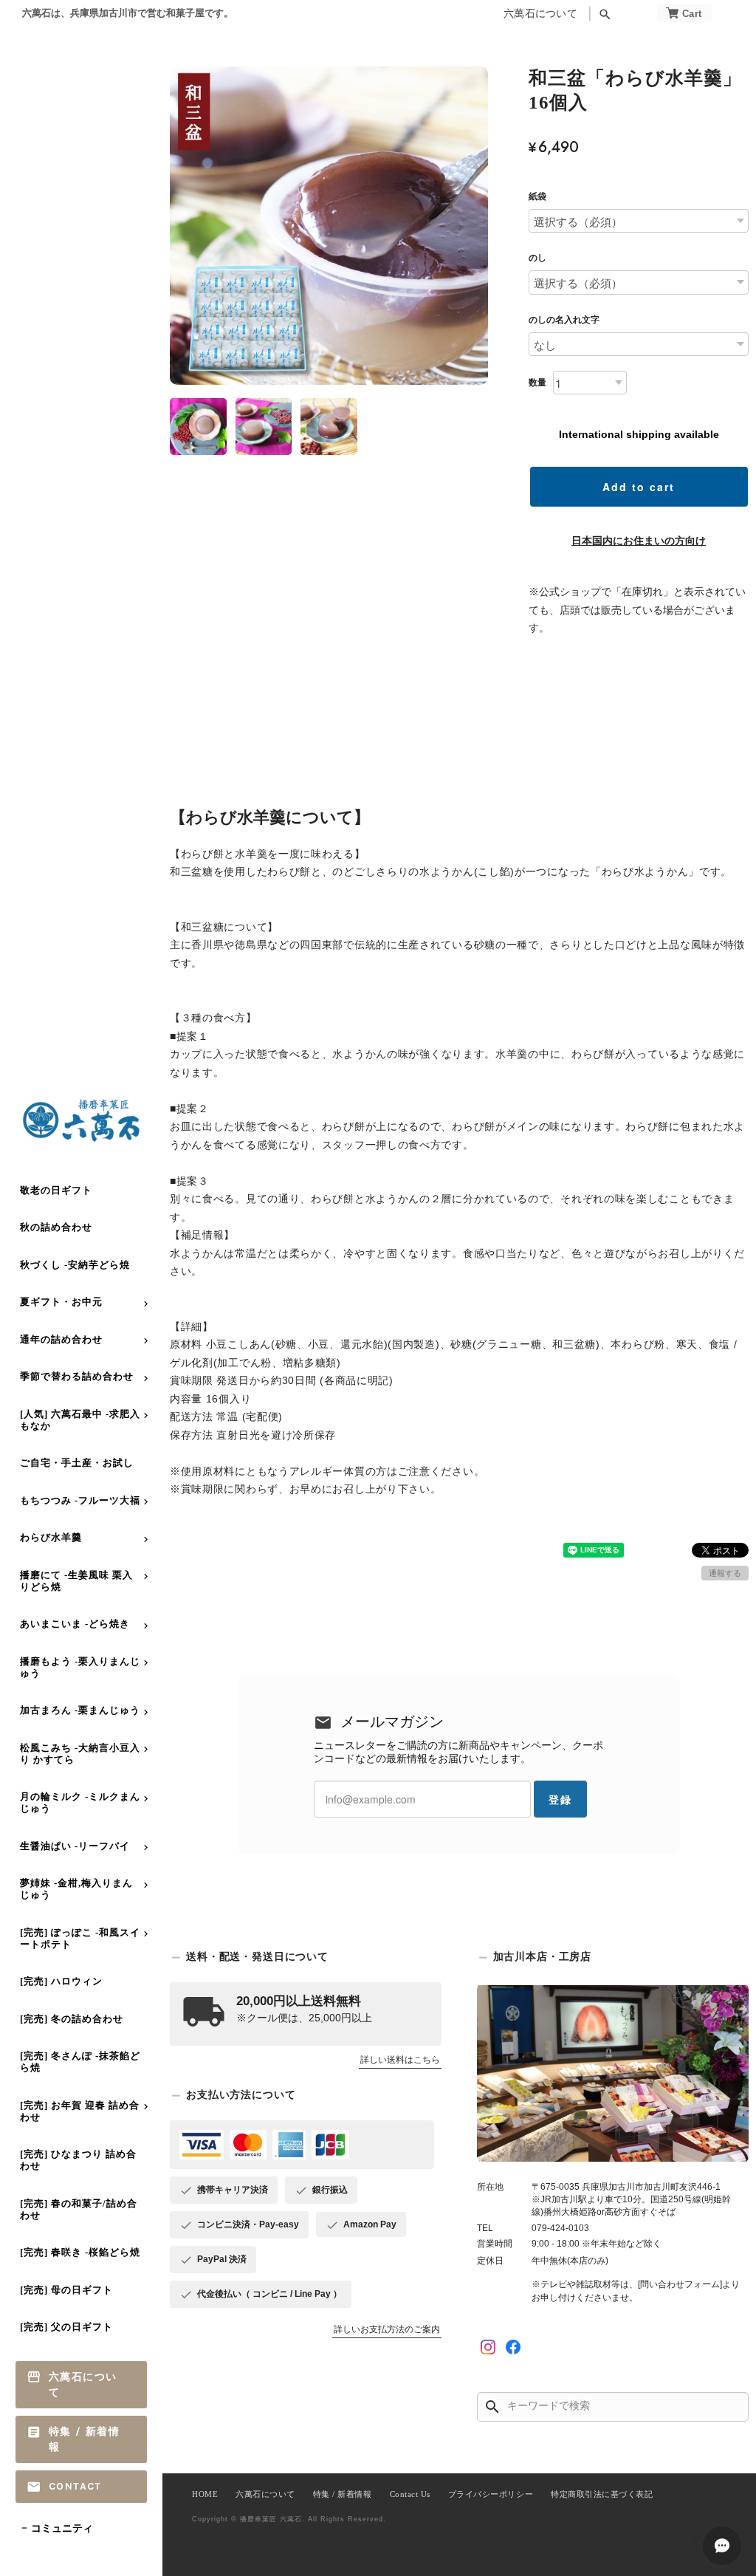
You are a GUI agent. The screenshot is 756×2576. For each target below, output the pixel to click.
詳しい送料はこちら (400, 2060)
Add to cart (639, 487)
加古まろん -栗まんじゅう (80, 1710)
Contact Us (410, 2494)
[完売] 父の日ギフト (66, 2327)
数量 (537, 383)
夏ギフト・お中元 (61, 1302)
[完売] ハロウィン (61, 1981)
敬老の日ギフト (56, 1190)
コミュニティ (62, 2528)
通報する (725, 1573)
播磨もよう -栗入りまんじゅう (80, 1667)
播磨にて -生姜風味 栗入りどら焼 (76, 1581)
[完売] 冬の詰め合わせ (72, 2019)
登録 (560, 1799)
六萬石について (540, 14)
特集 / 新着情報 (84, 2439)
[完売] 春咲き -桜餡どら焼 (80, 2252)
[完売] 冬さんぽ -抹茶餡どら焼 (80, 2062)
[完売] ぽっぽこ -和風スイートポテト (80, 1938)
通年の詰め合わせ (61, 1339)
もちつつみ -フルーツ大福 (80, 1500)
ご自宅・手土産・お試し (77, 1463)
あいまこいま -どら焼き (75, 1624)
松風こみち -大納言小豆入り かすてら (80, 1754)
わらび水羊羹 (51, 1537)
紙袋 (537, 196)
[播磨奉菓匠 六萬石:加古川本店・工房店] (613, 2073)
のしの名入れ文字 (564, 320)
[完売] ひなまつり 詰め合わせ (78, 2160)
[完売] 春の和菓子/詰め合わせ (79, 2209)
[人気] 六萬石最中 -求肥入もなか (80, 1420)
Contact (75, 2486)
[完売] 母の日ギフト (66, 2290)
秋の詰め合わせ (56, 1227)
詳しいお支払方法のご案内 (387, 2329)
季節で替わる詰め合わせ (77, 1376)
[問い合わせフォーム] (680, 2284)
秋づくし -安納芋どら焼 (75, 1265)
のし (537, 258)
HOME (205, 2494)
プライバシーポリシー (491, 2494)
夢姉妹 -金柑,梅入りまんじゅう (76, 1889)
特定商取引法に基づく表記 (602, 2494)
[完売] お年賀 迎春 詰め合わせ (80, 2111)
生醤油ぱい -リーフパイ (75, 1846)
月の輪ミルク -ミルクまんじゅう (80, 1802)
